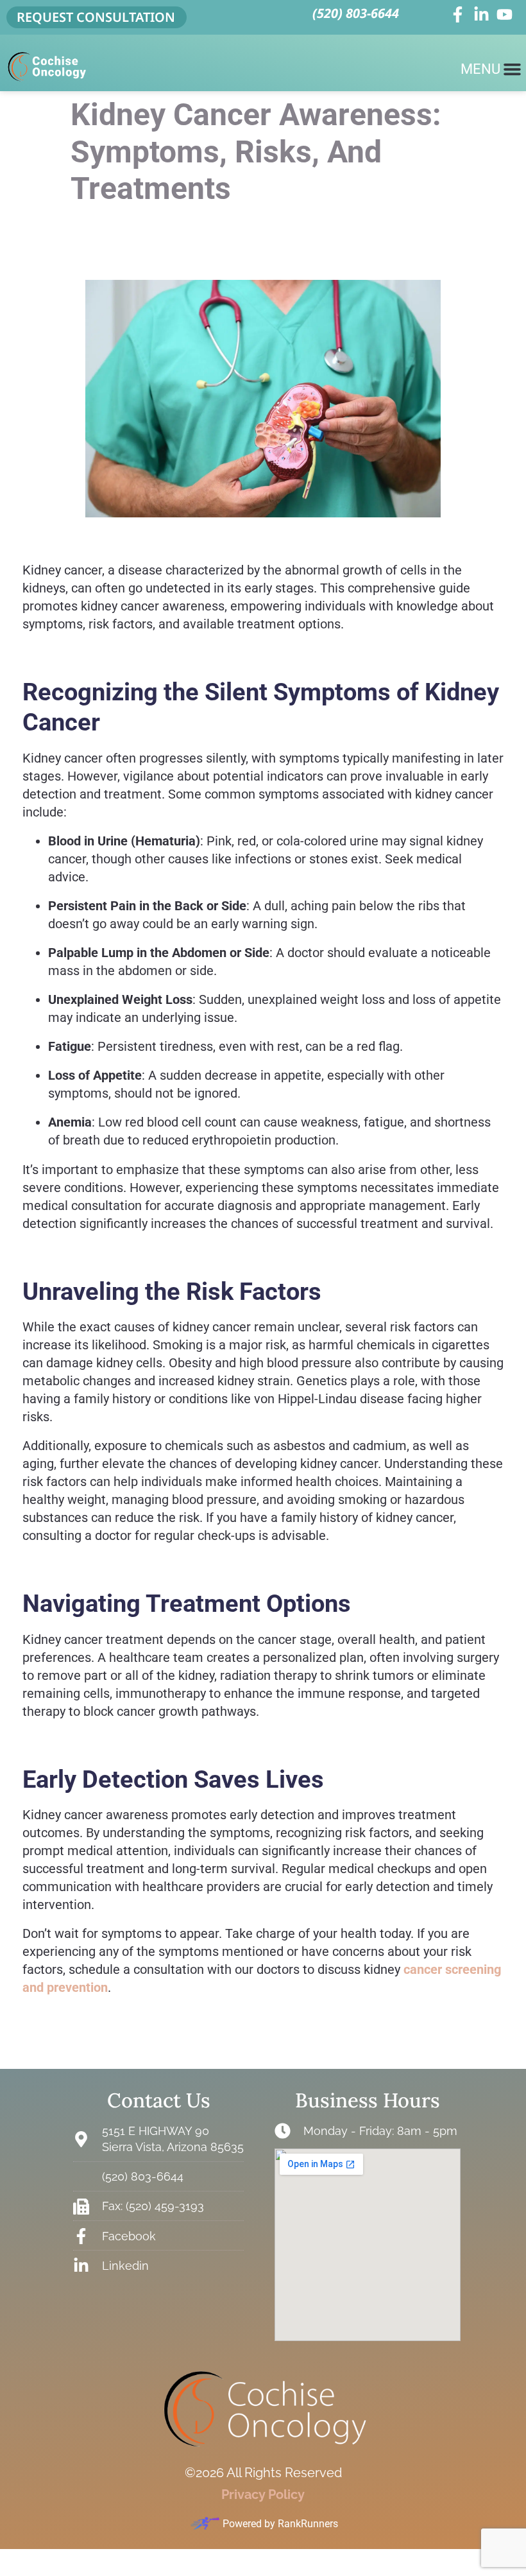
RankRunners (308, 2524)
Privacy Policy (263, 2494)
